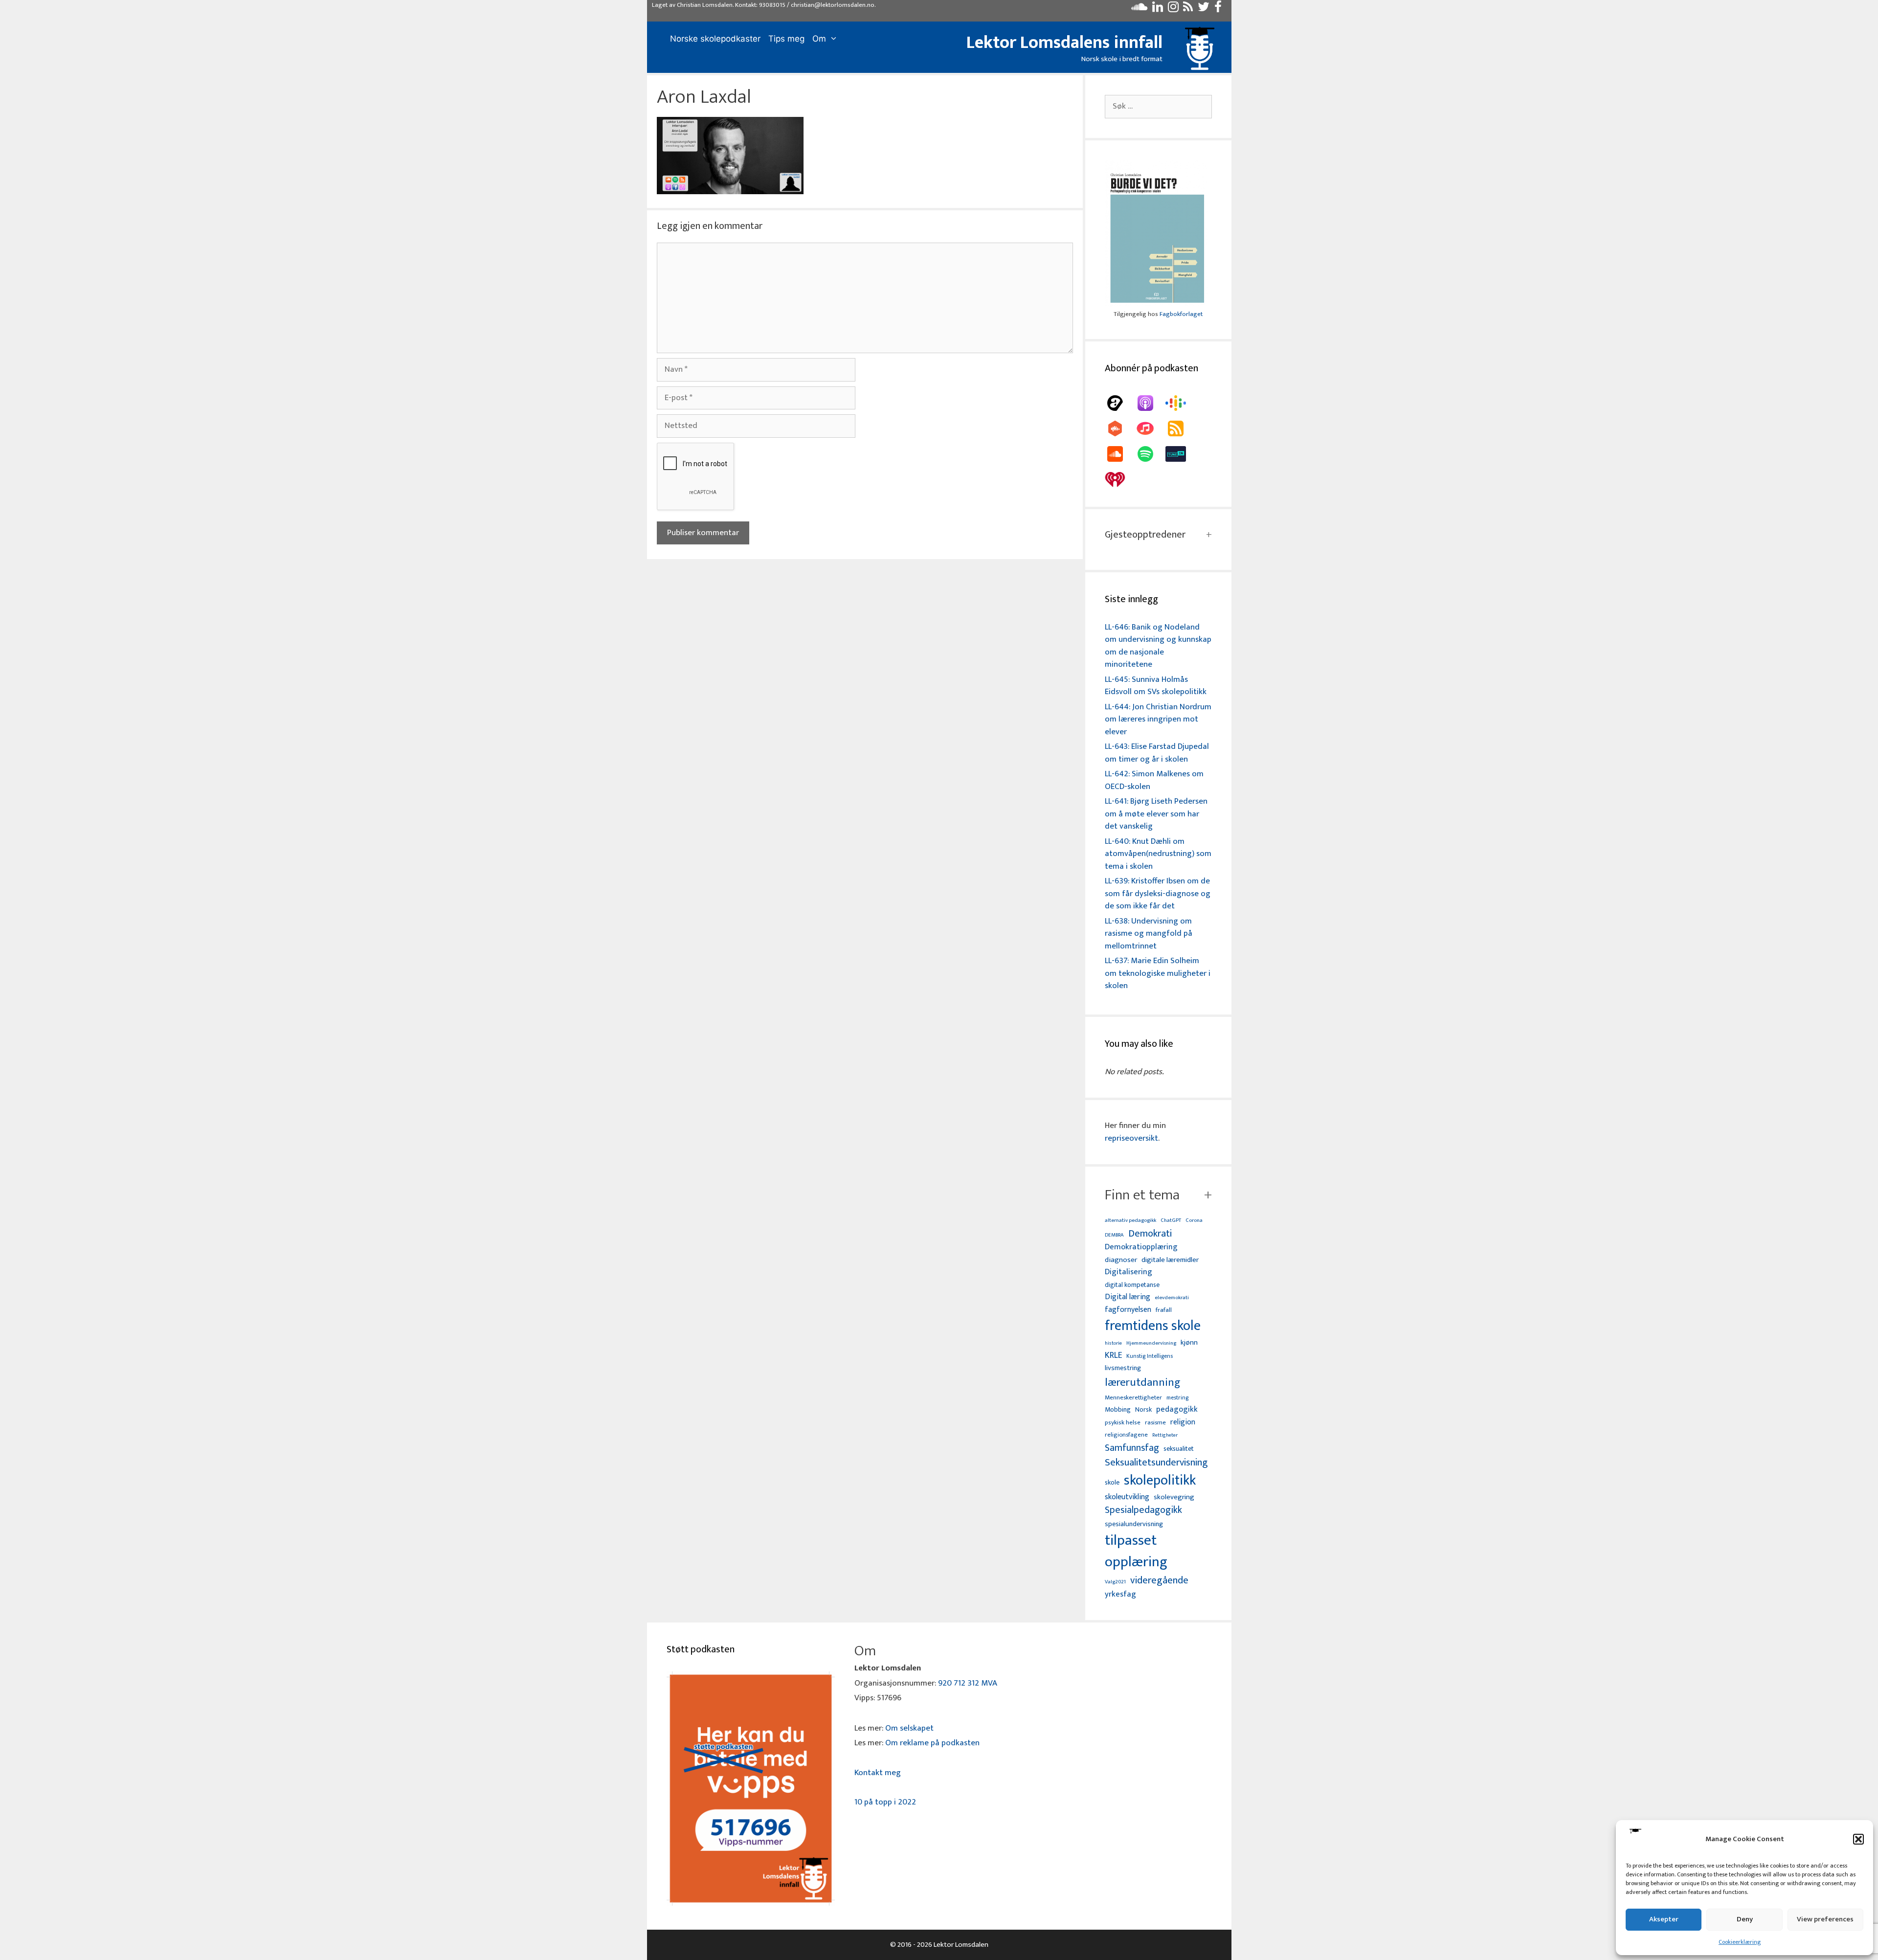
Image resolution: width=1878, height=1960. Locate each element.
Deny (1745, 1919)
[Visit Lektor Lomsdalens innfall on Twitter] (1204, 9)
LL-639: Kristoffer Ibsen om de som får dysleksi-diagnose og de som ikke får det (1158, 893)
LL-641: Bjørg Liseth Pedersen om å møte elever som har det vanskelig (1156, 814)
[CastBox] (1120, 428)
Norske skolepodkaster (715, 39)
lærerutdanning (1143, 1383)
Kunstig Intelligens (1150, 1356)
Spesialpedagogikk (1143, 1510)
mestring (1177, 1398)
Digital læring (1128, 1297)
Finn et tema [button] (1142, 1195)
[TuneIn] (1181, 454)
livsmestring (1123, 1369)
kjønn (1189, 1343)
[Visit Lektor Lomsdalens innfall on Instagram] (1173, 9)
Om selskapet (909, 1728)
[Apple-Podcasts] (1150, 403)
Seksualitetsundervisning (1156, 1463)
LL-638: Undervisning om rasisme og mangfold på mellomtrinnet (1149, 934)
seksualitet (1179, 1449)
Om (819, 39)
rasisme (1155, 1423)
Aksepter (1664, 1919)
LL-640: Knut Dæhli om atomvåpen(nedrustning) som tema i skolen (1158, 854)
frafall (1164, 1310)
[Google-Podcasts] (1181, 403)
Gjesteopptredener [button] (1145, 535)
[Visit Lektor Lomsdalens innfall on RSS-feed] (1188, 9)
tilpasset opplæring (1136, 1552)
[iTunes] (1150, 428)
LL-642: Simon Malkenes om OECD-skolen (1154, 780)
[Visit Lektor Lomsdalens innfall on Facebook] (1218, 9)
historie (1113, 1343)
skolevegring (1174, 1497)
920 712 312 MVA (968, 1683)
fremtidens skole (1153, 1326)
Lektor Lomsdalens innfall (1064, 43)
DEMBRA (1114, 1235)
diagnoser (1121, 1260)
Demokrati (1150, 1234)
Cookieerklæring (1740, 1942)
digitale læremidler (1170, 1260)
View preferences (1825, 1919)
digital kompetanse (1132, 1285)
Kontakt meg (878, 1773)
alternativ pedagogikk (1130, 1221)
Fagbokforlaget (1181, 314)
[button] (1858, 1839)
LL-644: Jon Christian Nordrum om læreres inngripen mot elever (1158, 719)
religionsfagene (1126, 1435)
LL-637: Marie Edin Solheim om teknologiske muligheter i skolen (1158, 973)
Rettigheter (1165, 1435)
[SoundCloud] (1120, 454)
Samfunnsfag (1132, 1448)
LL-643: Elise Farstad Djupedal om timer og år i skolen (1157, 753)
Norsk (1143, 1410)
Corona (1194, 1221)
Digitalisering (1129, 1272)
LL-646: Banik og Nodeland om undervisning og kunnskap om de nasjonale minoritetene (1158, 646)
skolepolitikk (1160, 1481)
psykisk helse (1123, 1423)
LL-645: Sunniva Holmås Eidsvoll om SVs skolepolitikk (1156, 686)
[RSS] (1181, 428)
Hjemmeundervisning (1151, 1343)
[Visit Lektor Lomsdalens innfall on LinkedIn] (1158, 9)
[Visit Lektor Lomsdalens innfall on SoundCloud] (1139, 9)
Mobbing (1118, 1409)
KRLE (1113, 1356)
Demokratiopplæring (1141, 1247)
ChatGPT (1171, 1221)
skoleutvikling (1127, 1497)
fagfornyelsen (1128, 1310)
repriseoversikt (1131, 1138)
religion (1183, 1422)
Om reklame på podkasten (932, 1743)
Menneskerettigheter (1133, 1398)
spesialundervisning (1134, 1525)
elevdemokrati (1172, 1298)
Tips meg (786, 39)
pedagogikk (1177, 1409)
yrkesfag (1120, 1594)
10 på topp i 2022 (885, 1802)
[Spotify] (1150, 454)
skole (1112, 1482)
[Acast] (1120, 403)
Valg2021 (1115, 1582)
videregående (1159, 1581)
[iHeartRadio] (1120, 479)
